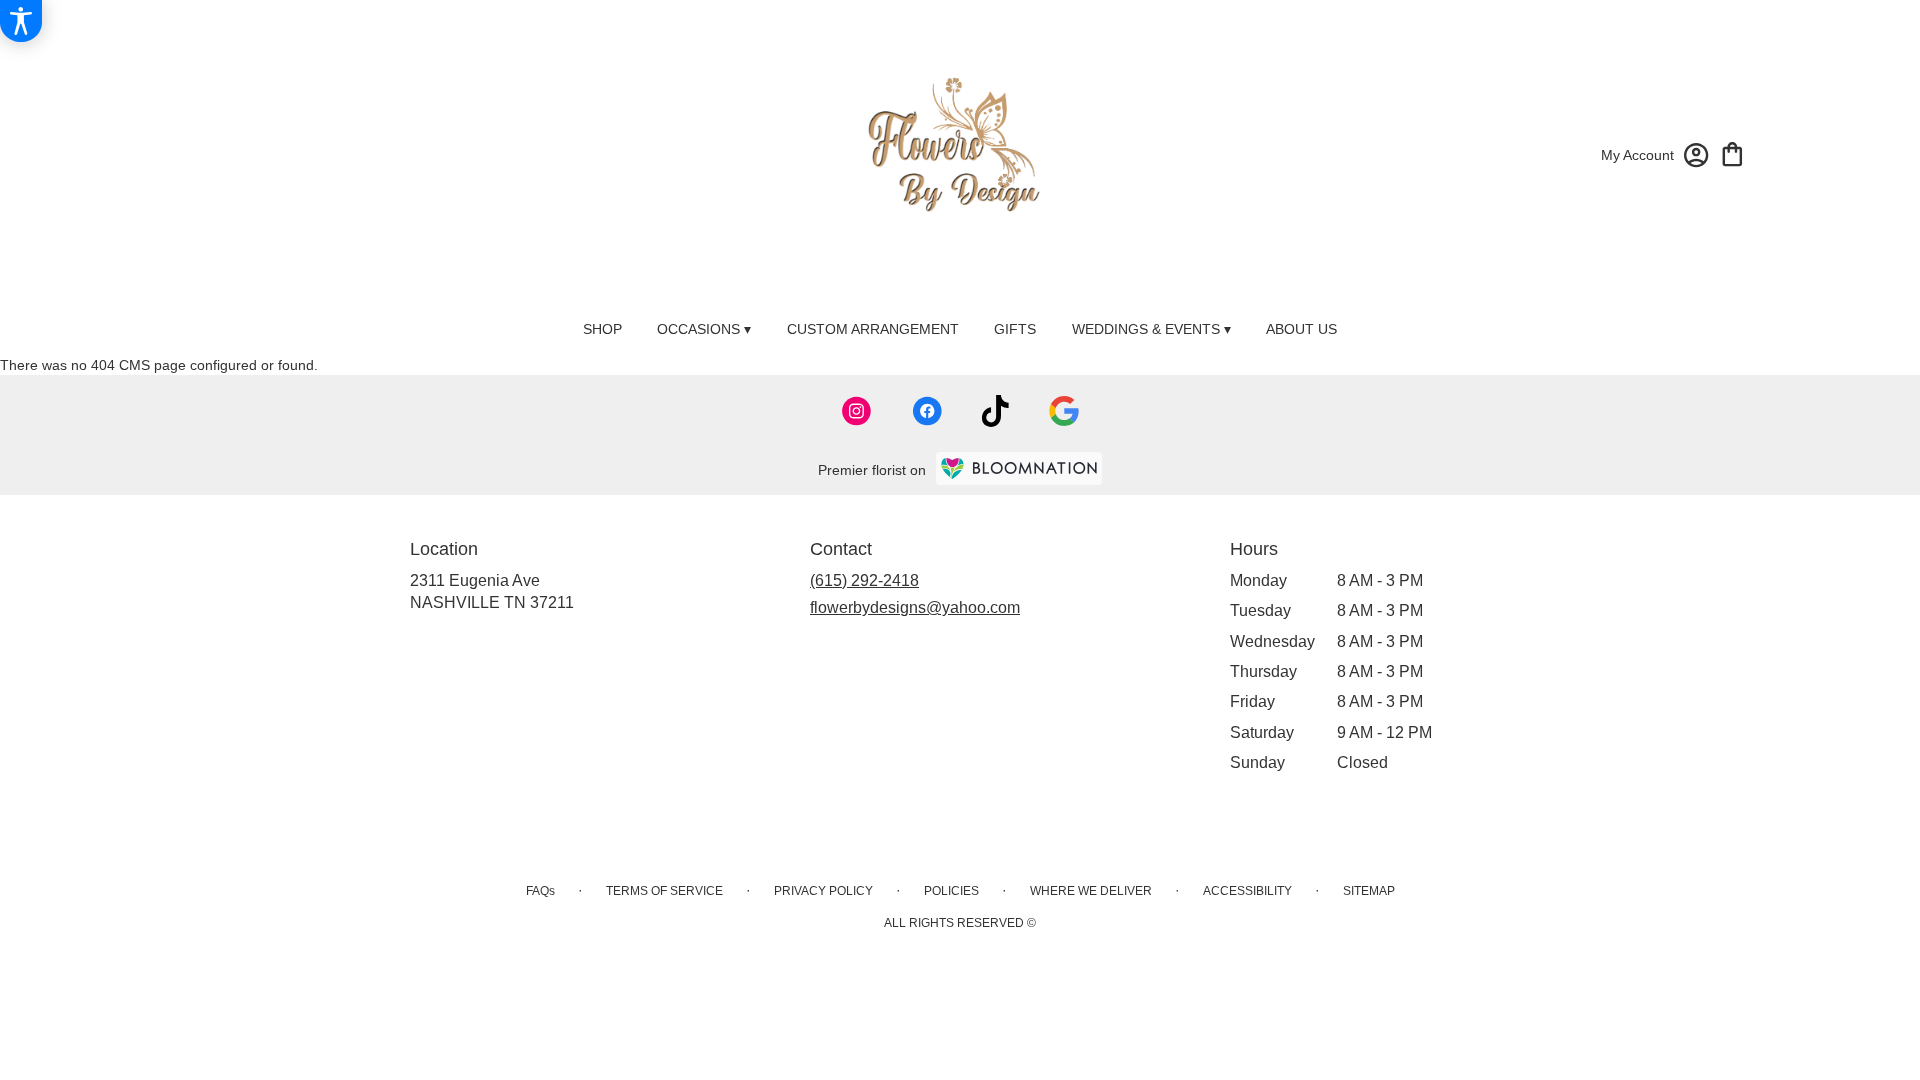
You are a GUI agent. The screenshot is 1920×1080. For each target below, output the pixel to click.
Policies (951, 891)
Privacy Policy (823, 891)
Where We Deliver (1091, 891)
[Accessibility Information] (21, 21)
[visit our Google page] (1064, 411)
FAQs (540, 891)
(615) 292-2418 (864, 580)
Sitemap (1369, 891)
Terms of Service (664, 891)
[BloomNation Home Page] (1019, 468)
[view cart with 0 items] (1732, 152)
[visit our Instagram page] (857, 411)
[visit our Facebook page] (927, 411)
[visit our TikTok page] (995, 411)
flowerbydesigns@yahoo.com (915, 607)
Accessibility (1247, 891)
